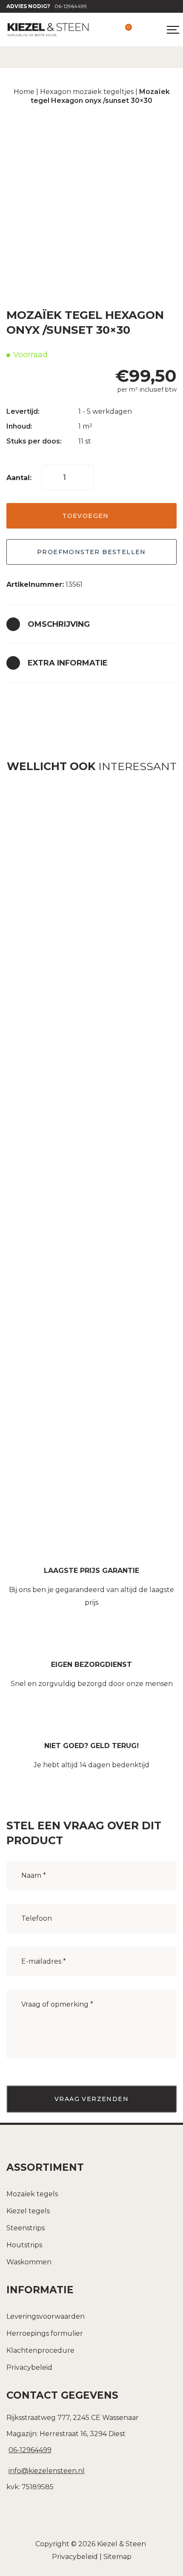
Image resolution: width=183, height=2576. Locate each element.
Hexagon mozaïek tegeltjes (87, 92)
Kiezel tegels (28, 2211)
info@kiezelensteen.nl (47, 2471)
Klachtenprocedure (40, 2350)
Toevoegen (86, 516)
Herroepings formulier (45, 2333)
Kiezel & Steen (122, 2544)
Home (24, 92)
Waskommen (29, 2262)
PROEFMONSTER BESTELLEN (91, 552)
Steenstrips (26, 2228)
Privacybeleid (29, 2367)
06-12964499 (47, 6)
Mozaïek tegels (32, 2194)
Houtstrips (24, 2245)
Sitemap (117, 2557)
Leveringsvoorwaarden (46, 2316)
